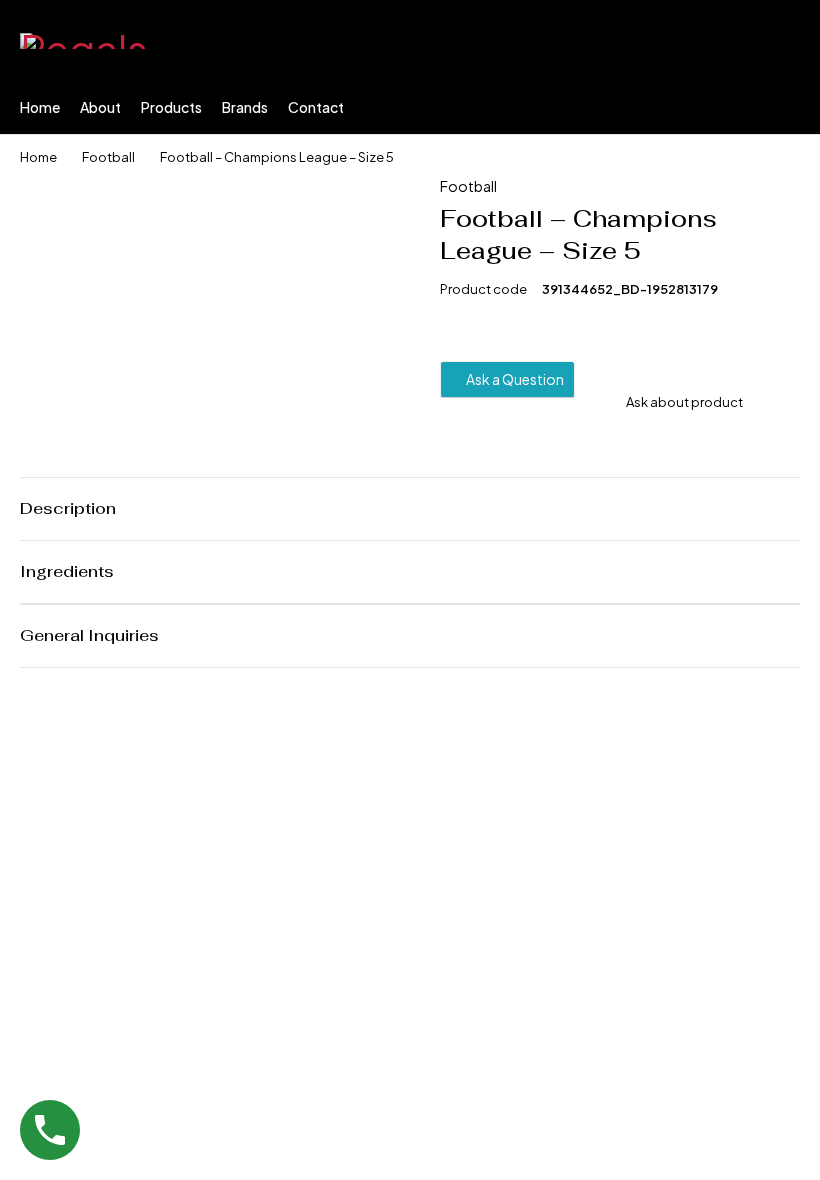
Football (108, 157)
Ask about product (684, 402)
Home (38, 157)
